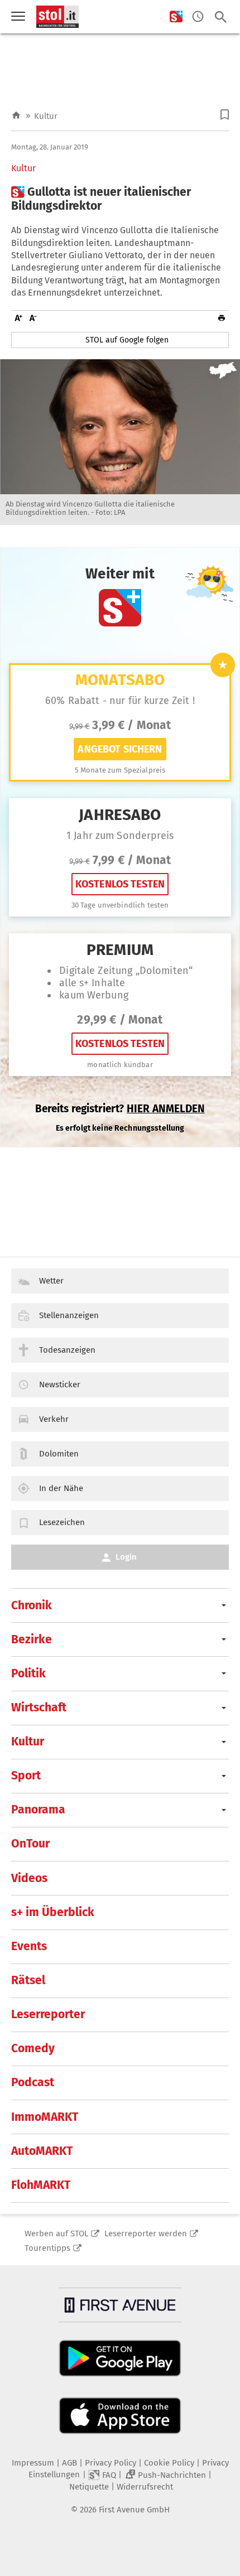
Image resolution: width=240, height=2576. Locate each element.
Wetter (51, 1281)
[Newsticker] (198, 17)
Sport (26, 1776)
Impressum (33, 2463)
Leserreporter (48, 2014)
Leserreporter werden (146, 2234)
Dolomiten (59, 1454)
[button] (225, 115)
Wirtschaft (39, 1707)
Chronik (32, 1605)
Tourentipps (47, 2248)
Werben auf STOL (56, 2234)
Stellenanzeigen (69, 1315)
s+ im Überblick (53, 1912)
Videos (29, 1878)
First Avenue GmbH (134, 2510)
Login (126, 1557)
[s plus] (176, 17)
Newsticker (60, 1385)
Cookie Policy (169, 2463)
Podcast (33, 2082)
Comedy (33, 2048)
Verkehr (54, 1419)
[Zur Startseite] (16, 116)
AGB (69, 2463)
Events (29, 1946)
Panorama (38, 1810)
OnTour (30, 1844)
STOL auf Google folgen (127, 340)
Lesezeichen (62, 1522)
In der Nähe (61, 1488)
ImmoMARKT (45, 2117)
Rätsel (28, 1980)
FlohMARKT (41, 2185)
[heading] (120, 199)
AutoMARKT (42, 2151)
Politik (28, 1673)
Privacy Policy (111, 2463)
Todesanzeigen (67, 1350)
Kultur (46, 116)
